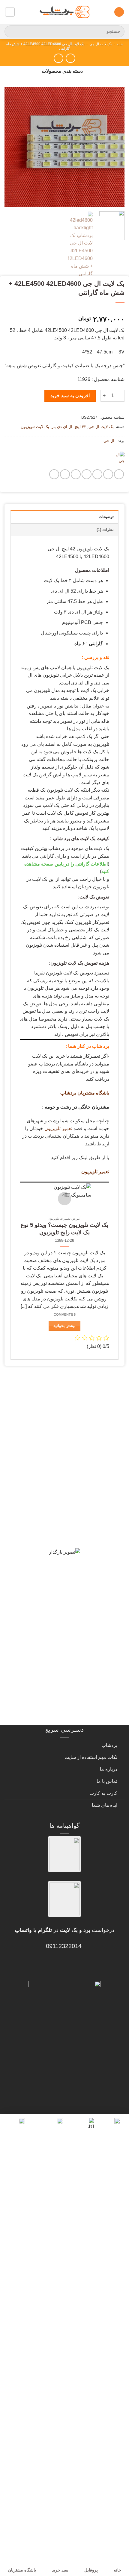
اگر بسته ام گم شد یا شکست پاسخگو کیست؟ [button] (73, 1688)
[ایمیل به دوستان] (87, 474)
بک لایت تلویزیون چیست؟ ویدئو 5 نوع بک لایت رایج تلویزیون (64, 1229)
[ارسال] (12, 31)
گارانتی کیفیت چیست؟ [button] (89, 1487)
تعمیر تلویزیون (58, 1128)
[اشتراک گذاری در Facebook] (108, 474)
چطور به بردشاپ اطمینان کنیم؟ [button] (77, 1600)
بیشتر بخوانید (64, 1326)
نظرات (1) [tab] (105, 530)
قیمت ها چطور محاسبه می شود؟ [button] (75, 1642)
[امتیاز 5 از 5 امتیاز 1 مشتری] (64, 310)
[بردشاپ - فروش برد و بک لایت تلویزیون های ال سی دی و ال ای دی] (64, 12)
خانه (120, 44)
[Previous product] (58, 58)
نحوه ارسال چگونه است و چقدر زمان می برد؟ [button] (68, 1575)
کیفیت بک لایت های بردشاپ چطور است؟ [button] (65, 1528)
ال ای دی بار (62, 427)
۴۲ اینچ (80, 427)
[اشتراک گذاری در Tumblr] (65, 474)
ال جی (109, 441)
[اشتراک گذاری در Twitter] (97, 474)
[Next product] (70, 58)
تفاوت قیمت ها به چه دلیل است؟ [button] (75, 1549)
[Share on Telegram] (54, 474)
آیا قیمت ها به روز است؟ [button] (85, 1508)
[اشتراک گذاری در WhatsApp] (119, 474)
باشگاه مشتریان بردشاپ (85, 1093)
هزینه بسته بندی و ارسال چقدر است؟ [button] (69, 1663)
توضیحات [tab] (106, 517)
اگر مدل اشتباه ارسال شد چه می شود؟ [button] (67, 1621)
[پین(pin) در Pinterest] (76, 474)
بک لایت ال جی (100, 44)
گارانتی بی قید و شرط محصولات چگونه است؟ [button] (71, 1395)
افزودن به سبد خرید (70, 396)
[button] (119, 12)
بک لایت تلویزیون (35, 427)
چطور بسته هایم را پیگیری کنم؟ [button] (78, 1713)
